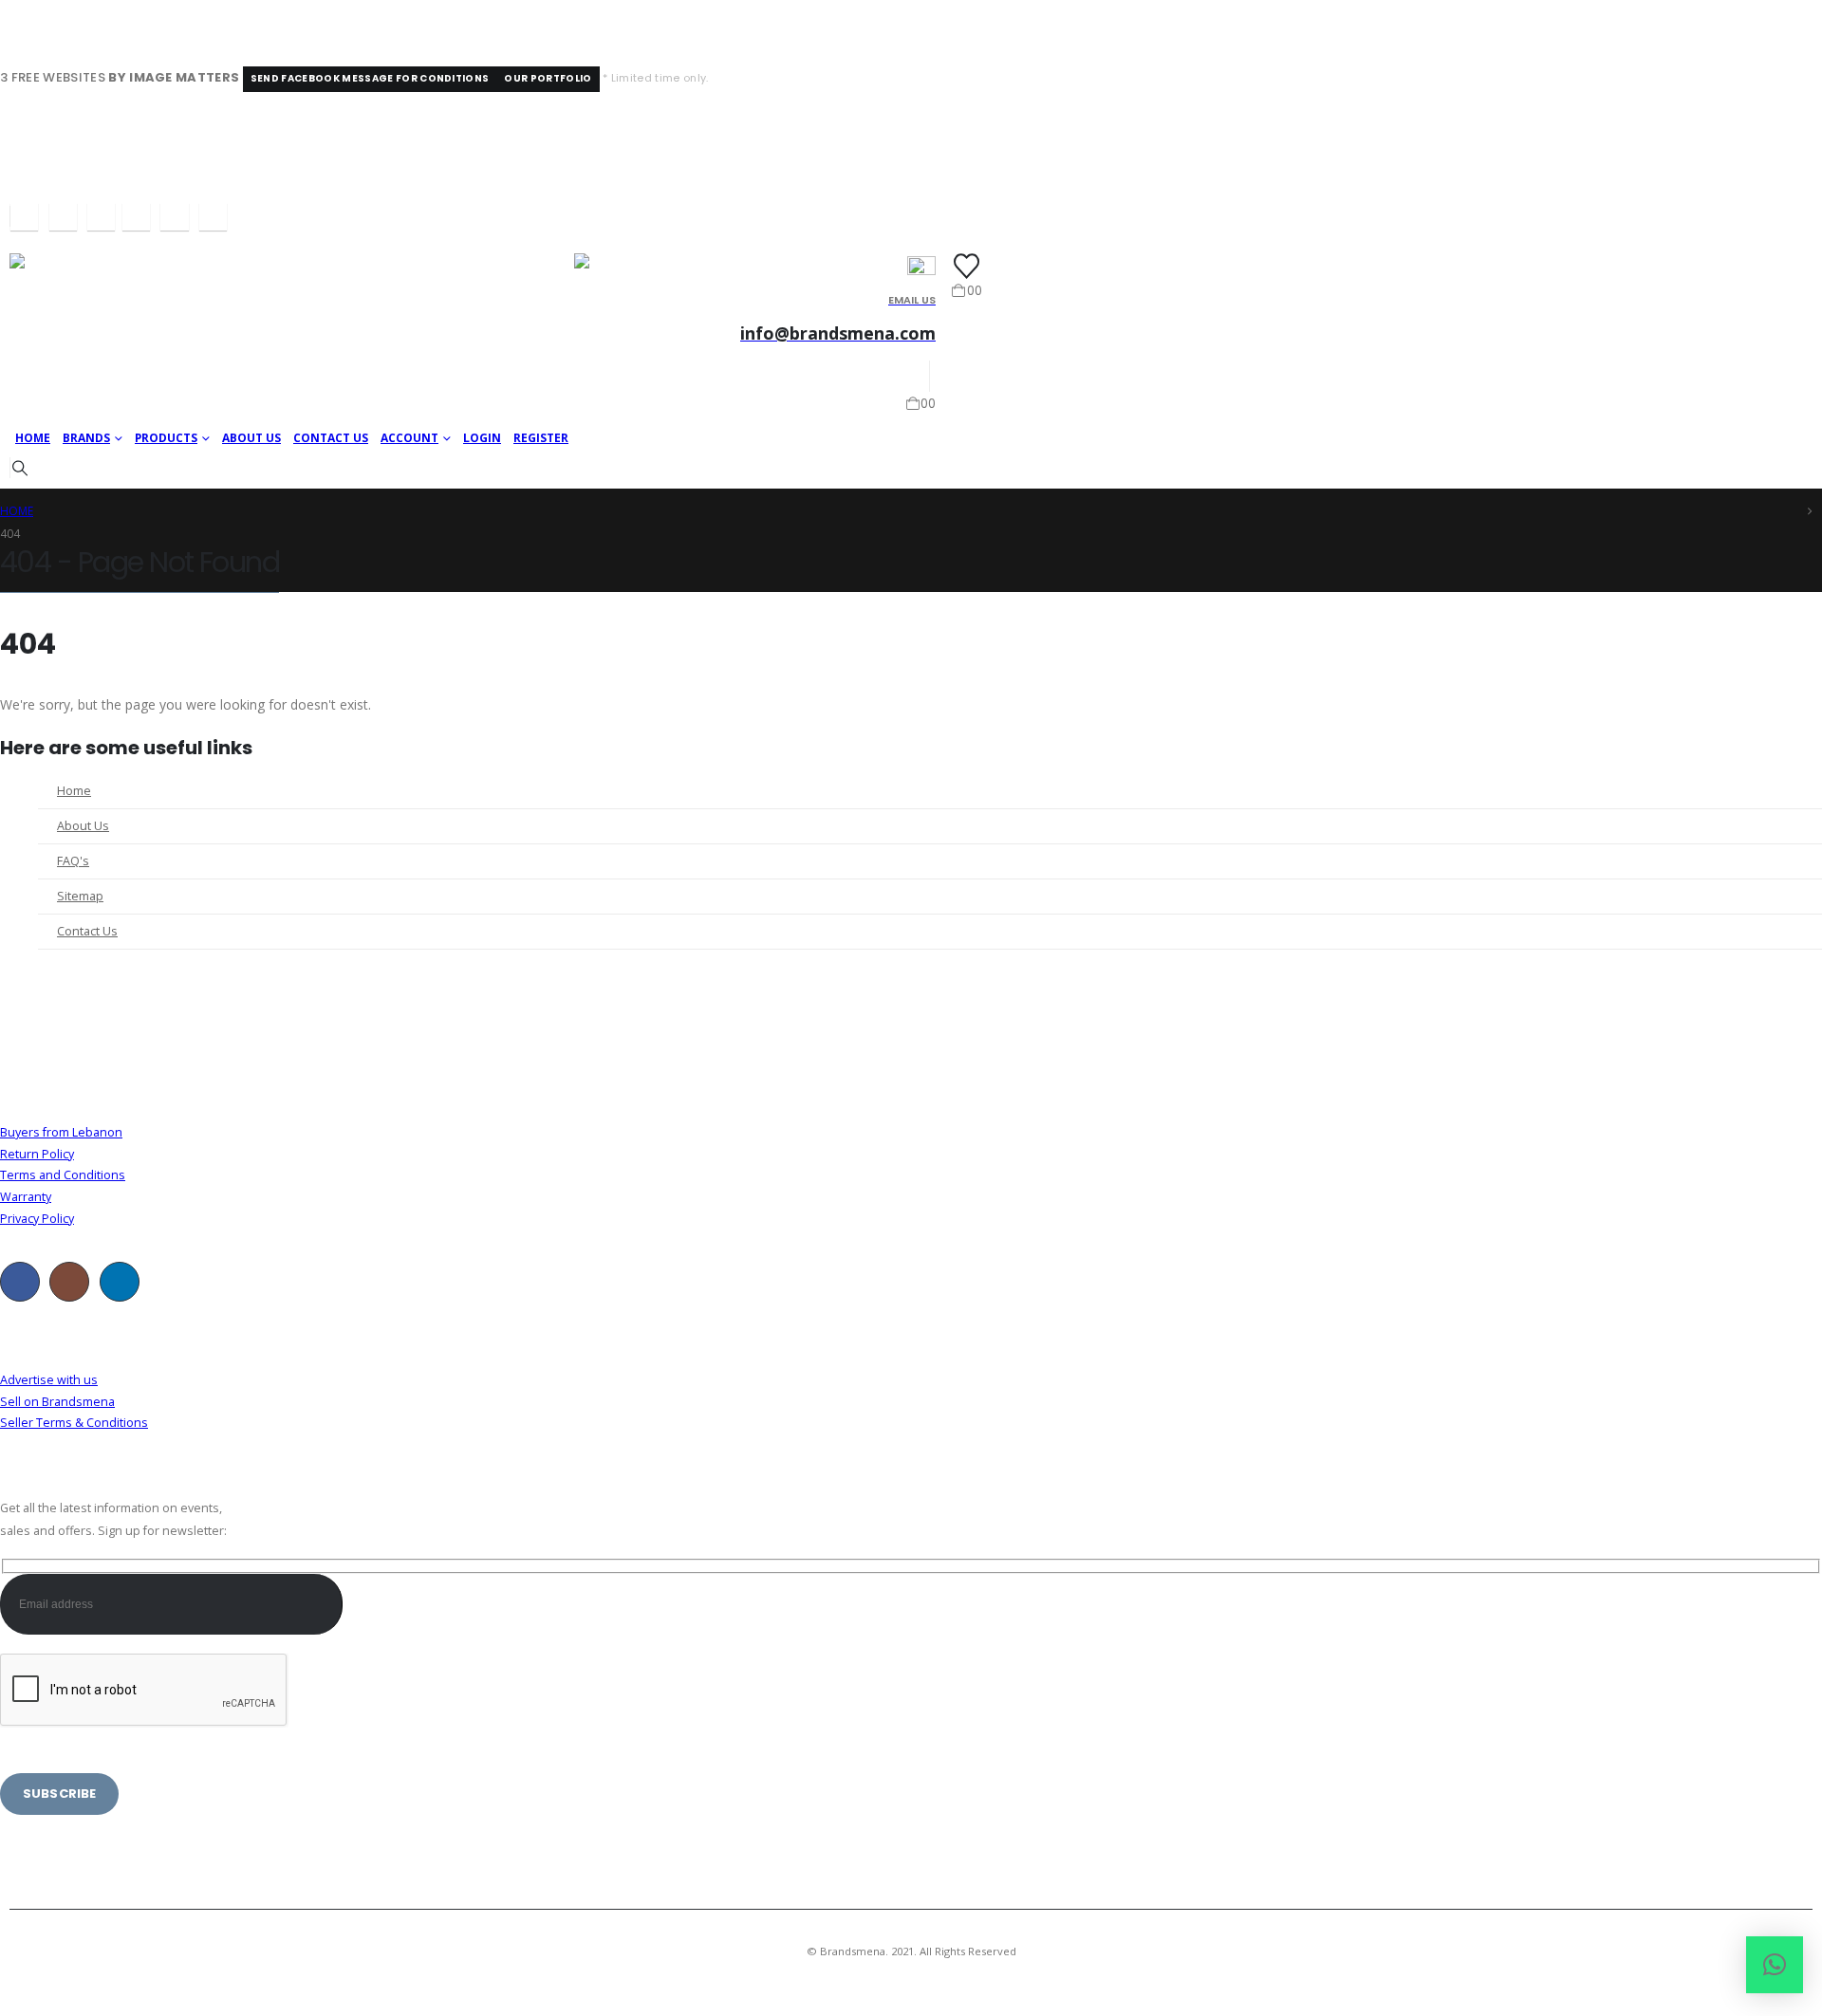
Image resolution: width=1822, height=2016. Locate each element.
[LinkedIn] (101, 217)
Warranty (26, 1197)
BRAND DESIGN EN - (915, 1974)
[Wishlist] (966, 266)
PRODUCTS (166, 438)
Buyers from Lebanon (61, 1132)
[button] (19, 468)
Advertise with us (49, 1380)
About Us (251, 438)
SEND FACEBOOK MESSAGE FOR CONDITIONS (370, 78)
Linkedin (120, 1282)
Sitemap (80, 896)
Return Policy (37, 1154)
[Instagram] (63, 217)
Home (33, 438)
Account (409, 438)
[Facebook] (24, 217)
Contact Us (331, 438)
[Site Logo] (93, 336)
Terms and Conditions (63, 1175)
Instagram (69, 1282)
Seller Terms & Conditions (74, 1423)
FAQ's (73, 861)
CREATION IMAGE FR (1026, 1974)
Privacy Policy (37, 1219)
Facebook (20, 1282)
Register (541, 438)
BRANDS (86, 438)
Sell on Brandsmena (57, 1402)
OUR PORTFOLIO (548, 78)
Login (482, 438)
